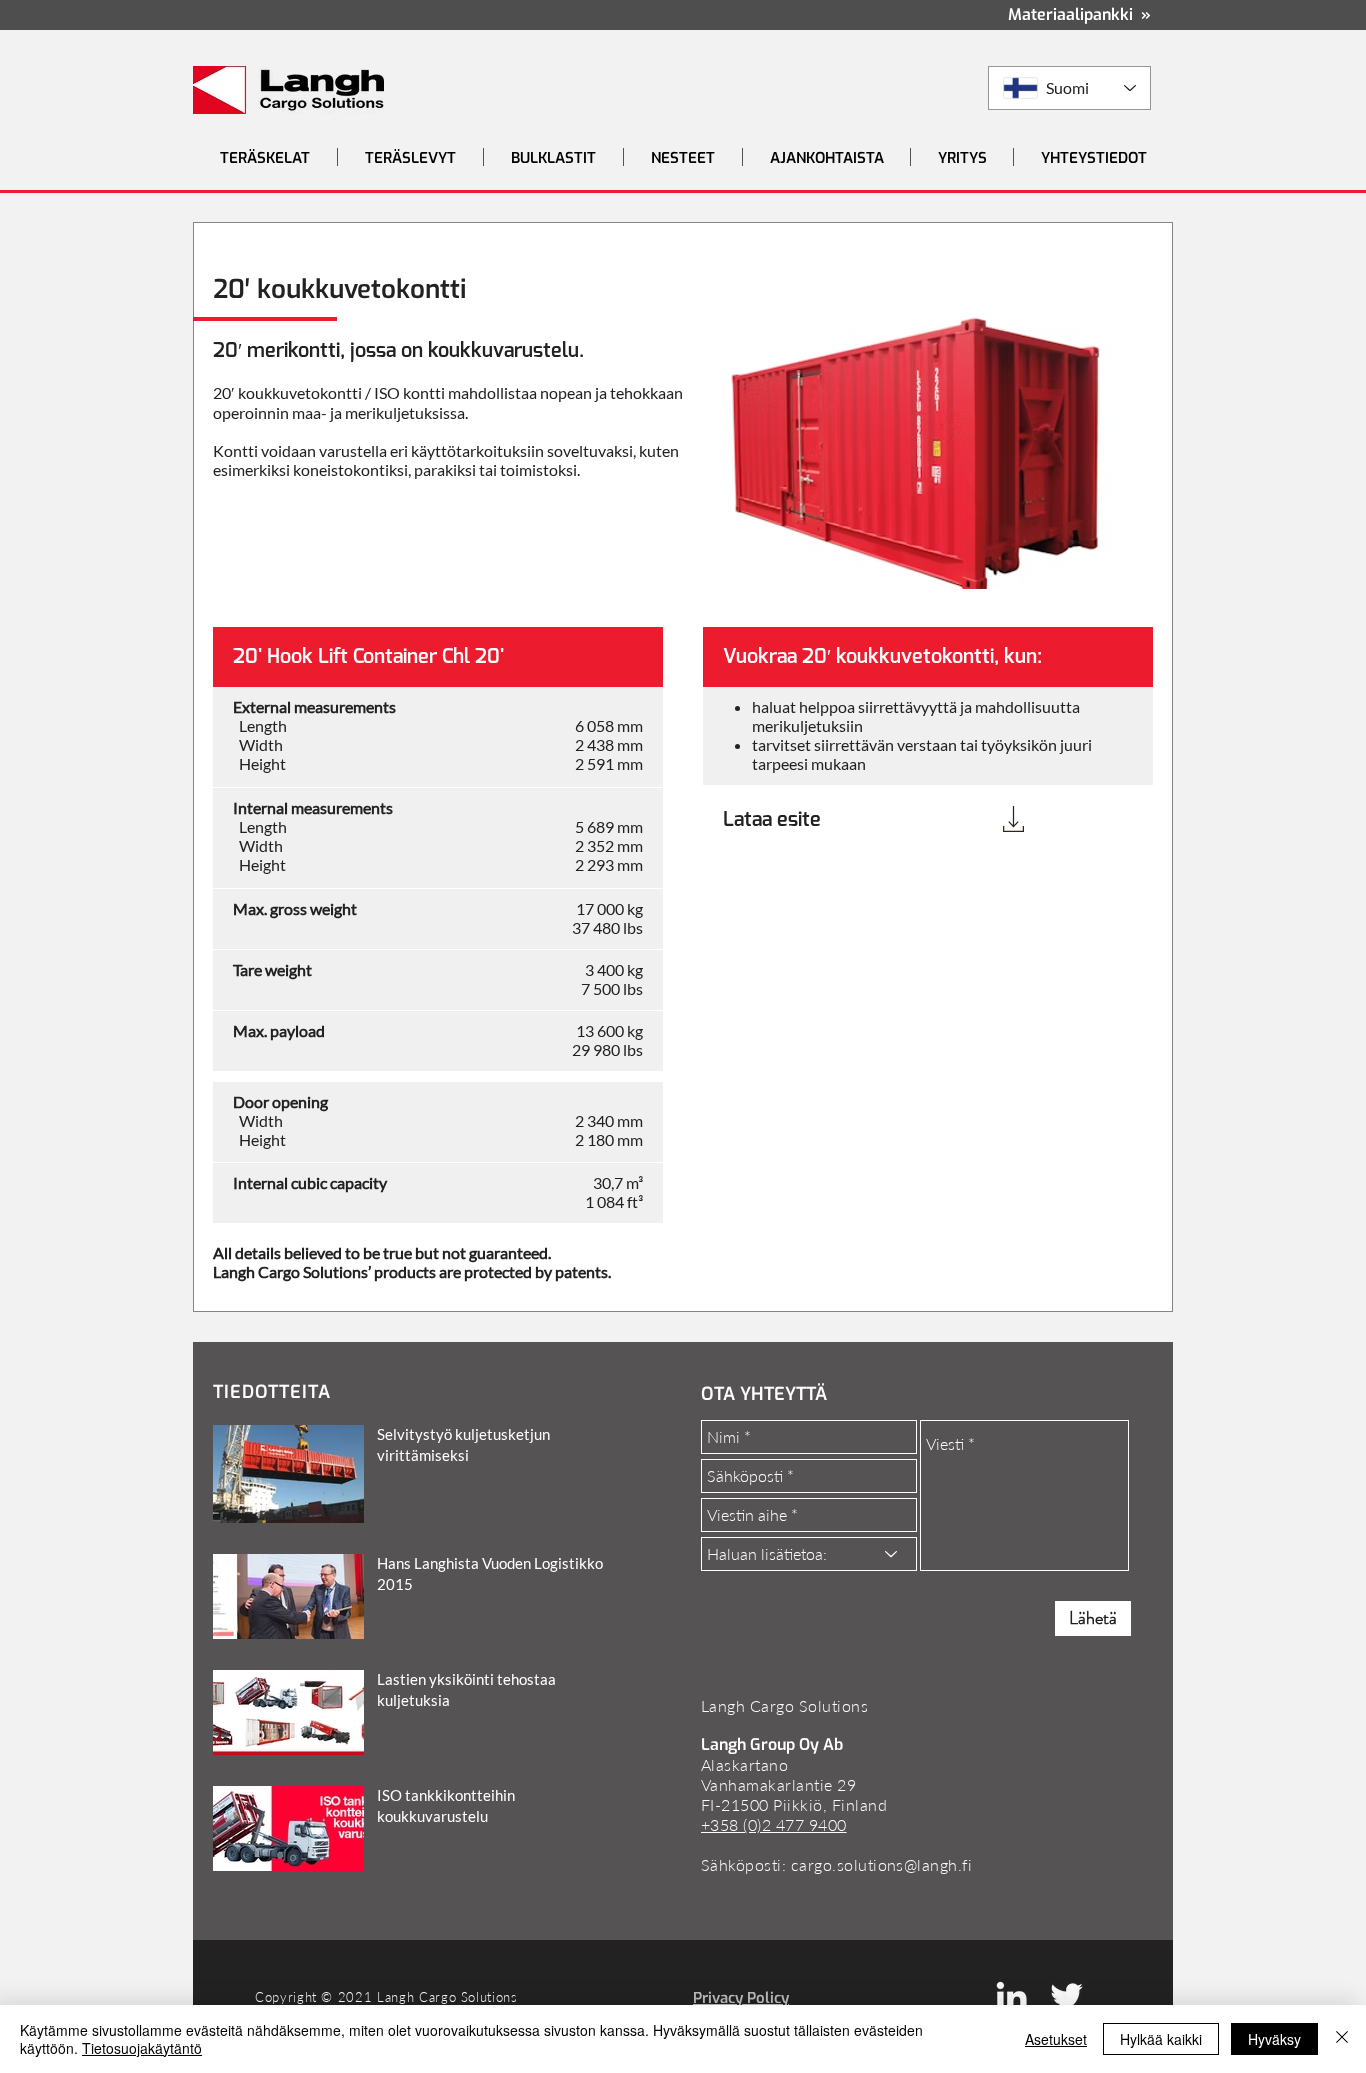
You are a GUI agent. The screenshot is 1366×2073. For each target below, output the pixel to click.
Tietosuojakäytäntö (142, 2048)
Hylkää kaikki (1161, 2039)
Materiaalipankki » (1079, 14)
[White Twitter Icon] (1066, 1996)
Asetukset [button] (1056, 2039)
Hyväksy (1274, 2039)
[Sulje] (1342, 2039)
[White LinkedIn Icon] (1011, 1996)
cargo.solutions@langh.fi (882, 1864)
